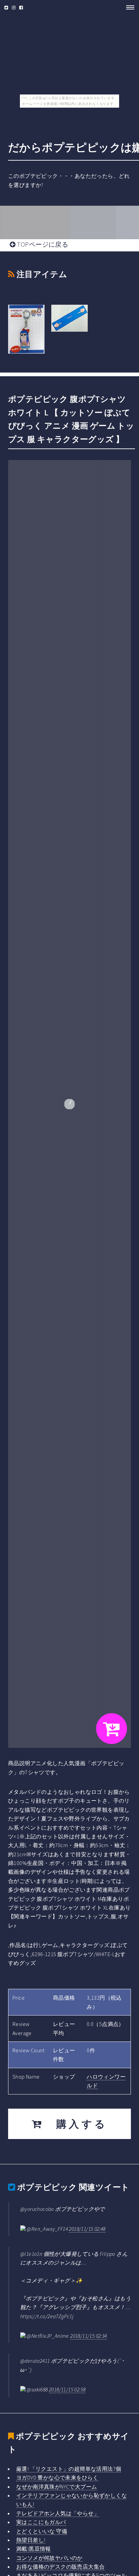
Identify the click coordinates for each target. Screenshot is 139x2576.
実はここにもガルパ (41, 2522)
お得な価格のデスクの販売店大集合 (60, 2567)
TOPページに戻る (42, 244)
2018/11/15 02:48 (87, 2229)
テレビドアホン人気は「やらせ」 (58, 2513)
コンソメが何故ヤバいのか (49, 2558)
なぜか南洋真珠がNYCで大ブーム (57, 2487)
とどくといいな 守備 (42, 2531)
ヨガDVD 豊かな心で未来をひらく (57, 2477)
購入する (76, 2124)
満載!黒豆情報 (34, 2549)
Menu (128, 7)
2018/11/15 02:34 (88, 2336)
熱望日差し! (31, 2540)
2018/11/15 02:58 (67, 2389)
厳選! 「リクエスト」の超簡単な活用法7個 (69, 2469)
